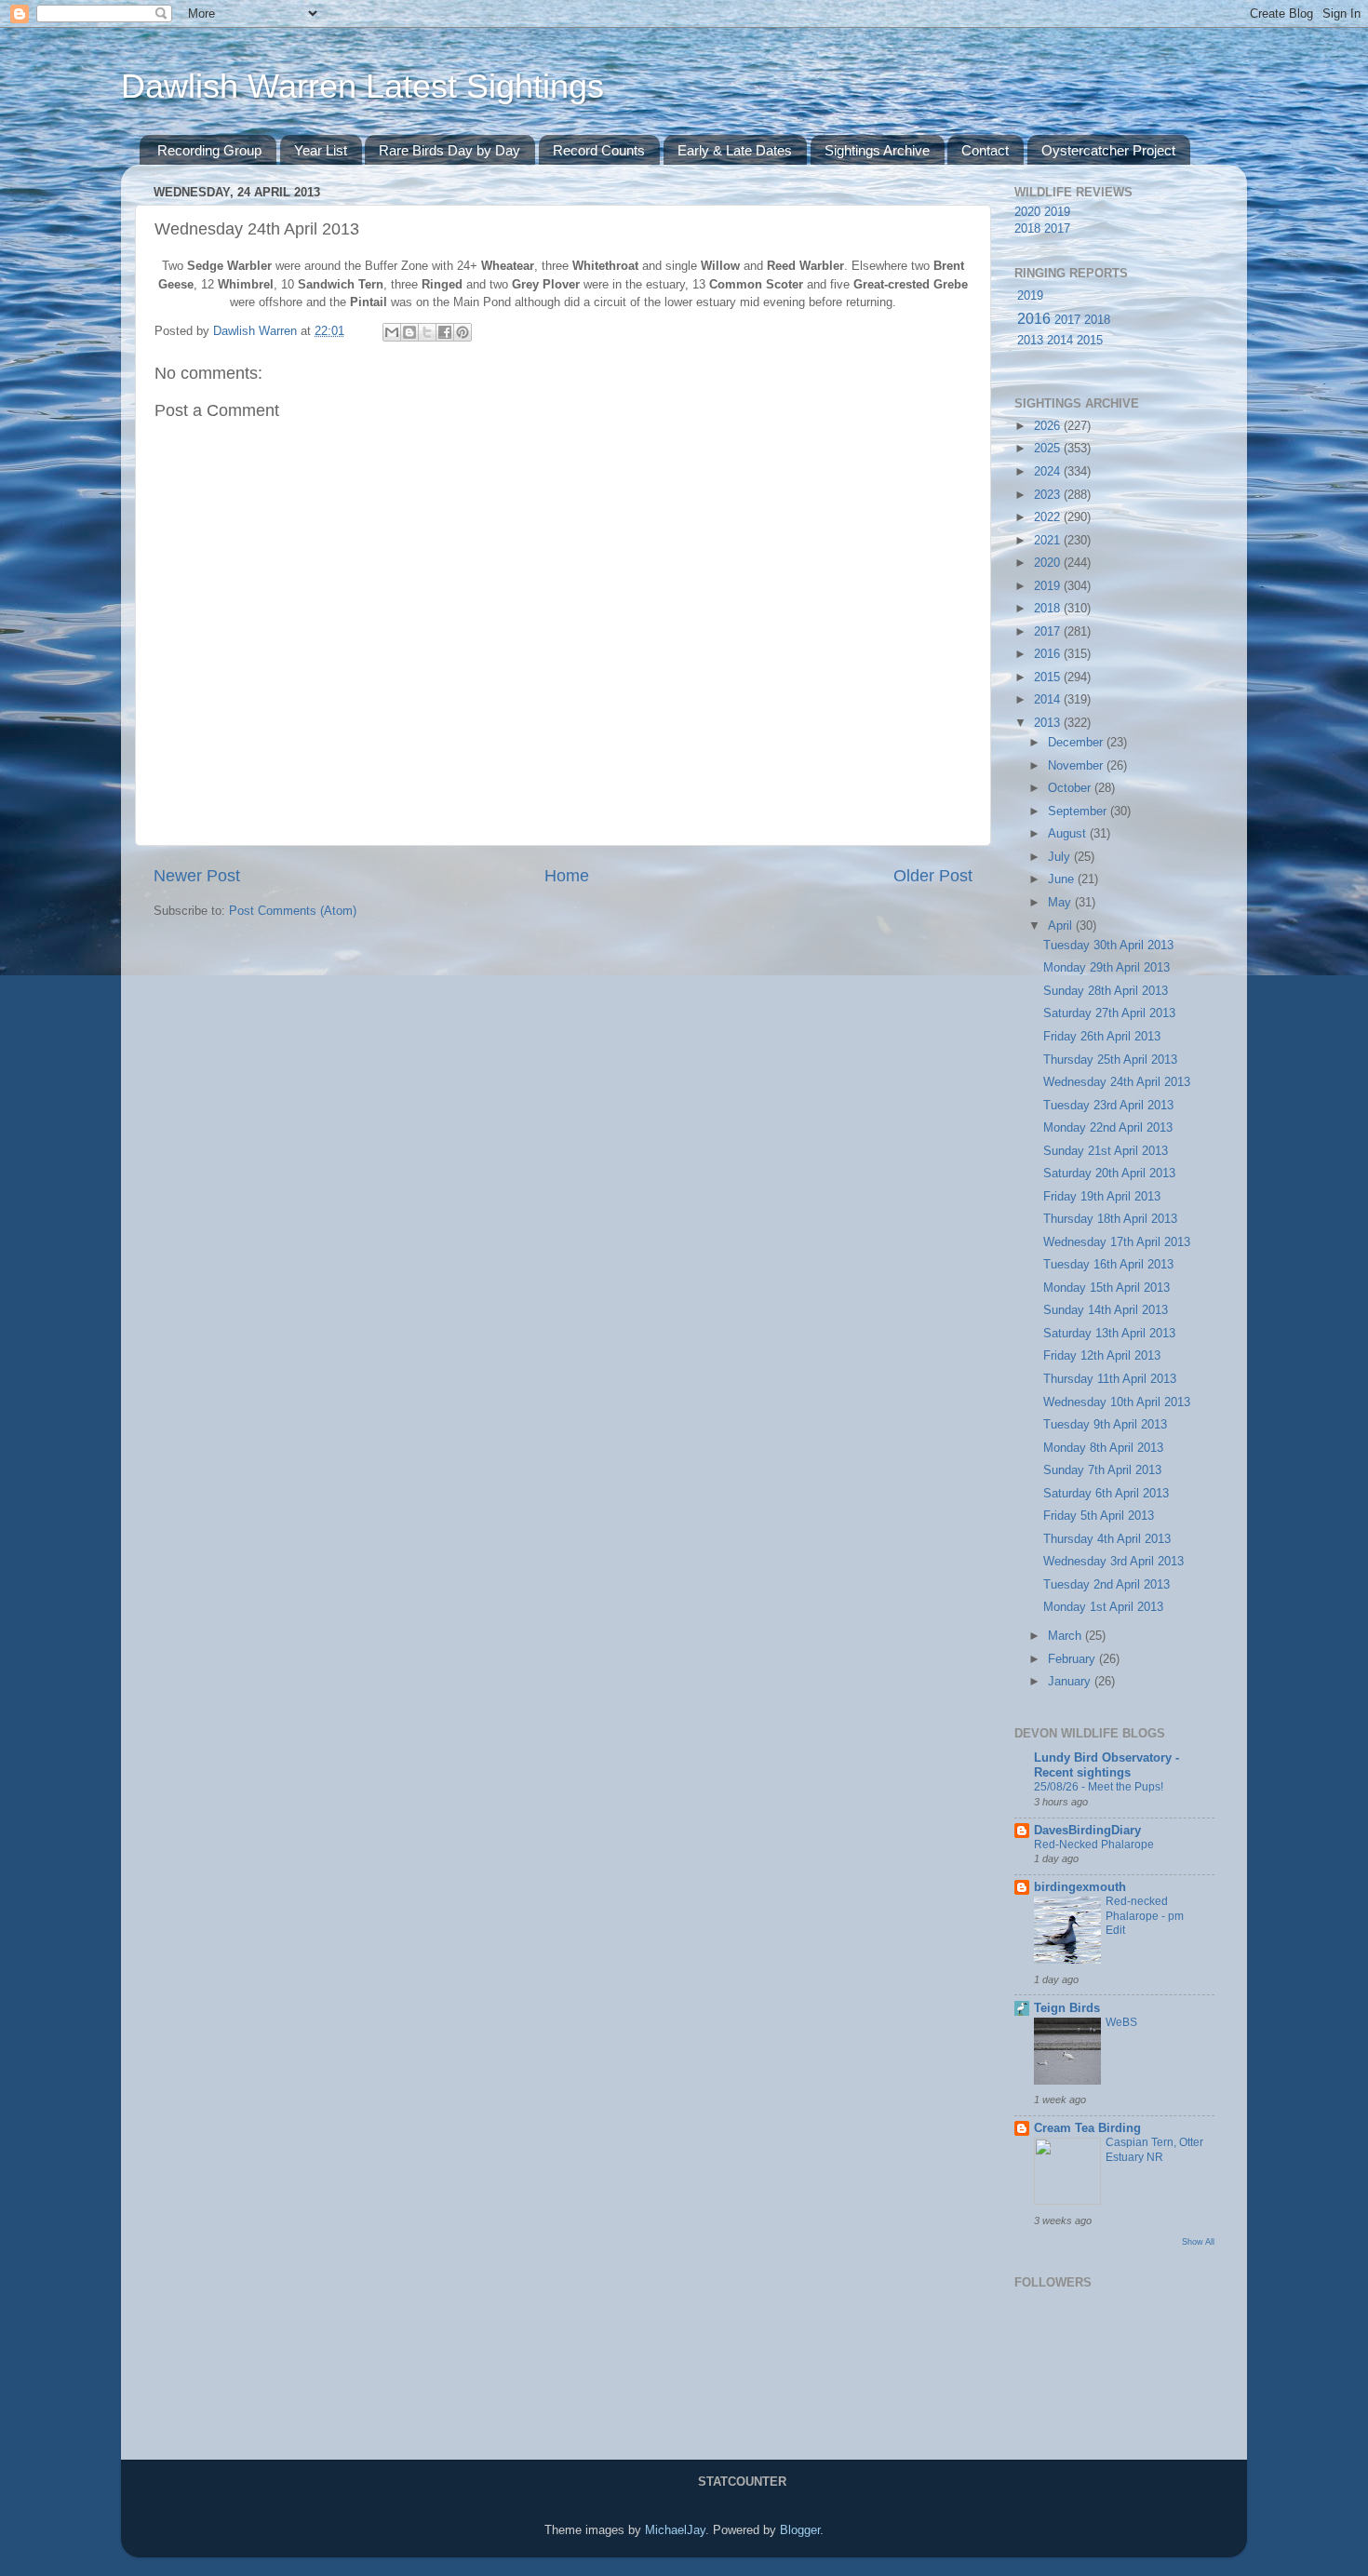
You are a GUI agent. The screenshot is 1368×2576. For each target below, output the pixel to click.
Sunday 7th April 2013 (1102, 1470)
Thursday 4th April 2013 (1107, 1539)
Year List (321, 150)
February (1073, 1659)
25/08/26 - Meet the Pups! (1099, 1787)
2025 (1049, 449)
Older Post (933, 876)
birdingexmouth (1080, 1887)
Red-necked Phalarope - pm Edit (1145, 1916)
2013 (1030, 341)
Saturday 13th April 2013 (1109, 1334)
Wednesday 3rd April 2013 (1113, 1562)
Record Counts (599, 150)
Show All (1198, 2241)
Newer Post (197, 876)
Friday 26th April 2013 (1102, 1037)
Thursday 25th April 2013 (1110, 1060)
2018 (1027, 229)
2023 (1049, 495)
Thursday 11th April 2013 (1110, 1379)
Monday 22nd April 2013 (1108, 1128)
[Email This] (392, 332)
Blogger (800, 2530)
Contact (985, 150)
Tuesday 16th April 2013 (1108, 1265)
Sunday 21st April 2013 (1106, 1151)
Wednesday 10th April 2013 (1117, 1402)
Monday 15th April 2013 (1106, 1288)
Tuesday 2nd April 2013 (1106, 1585)
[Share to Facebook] (445, 332)
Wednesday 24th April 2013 (1117, 1082)
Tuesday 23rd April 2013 (1108, 1106)
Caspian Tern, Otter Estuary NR (1154, 2150)
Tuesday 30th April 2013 (1108, 946)
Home (567, 876)
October (1071, 788)
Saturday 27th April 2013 (1109, 1013)
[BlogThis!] (409, 332)
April (1062, 926)
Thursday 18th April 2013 (1110, 1219)
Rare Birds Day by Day (449, 150)
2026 (1049, 426)
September (1079, 812)
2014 (1060, 341)
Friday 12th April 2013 (1102, 1356)
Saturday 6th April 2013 (1106, 1494)
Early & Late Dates (735, 150)
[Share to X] (427, 332)
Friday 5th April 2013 (1099, 1516)
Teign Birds (1067, 2008)
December (1077, 743)
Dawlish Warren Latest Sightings (362, 86)
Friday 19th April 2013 (1102, 1197)
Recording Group (209, 150)
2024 (1049, 472)
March (1066, 1636)
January (1071, 1682)
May (1061, 903)
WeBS (1121, 2022)
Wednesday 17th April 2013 (1117, 1242)
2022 (1049, 517)
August (1069, 834)
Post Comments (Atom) (293, 911)
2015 (1090, 341)
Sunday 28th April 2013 (1106, 991)
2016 (1034, 319)
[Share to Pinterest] (463, 332)
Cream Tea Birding (1087, 2128)
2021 (1049, 541)
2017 (1057, 229)
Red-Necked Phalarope (1094, 1845)
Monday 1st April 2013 (1103, 1607)
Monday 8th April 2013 (1103, 1448)
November (1077, 766)
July (1061, 857)
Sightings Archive (877, 150)
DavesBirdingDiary (1087, 1831)
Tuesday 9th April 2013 (1105, 1425)
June (1063, 879)
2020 (1027, 212)
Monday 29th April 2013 (1106, 968)
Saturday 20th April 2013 (1109, 1174)
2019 (1057, 212)
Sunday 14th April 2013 (1106, 1310)
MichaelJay (675, 2530)
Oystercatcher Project (1108, 150)
